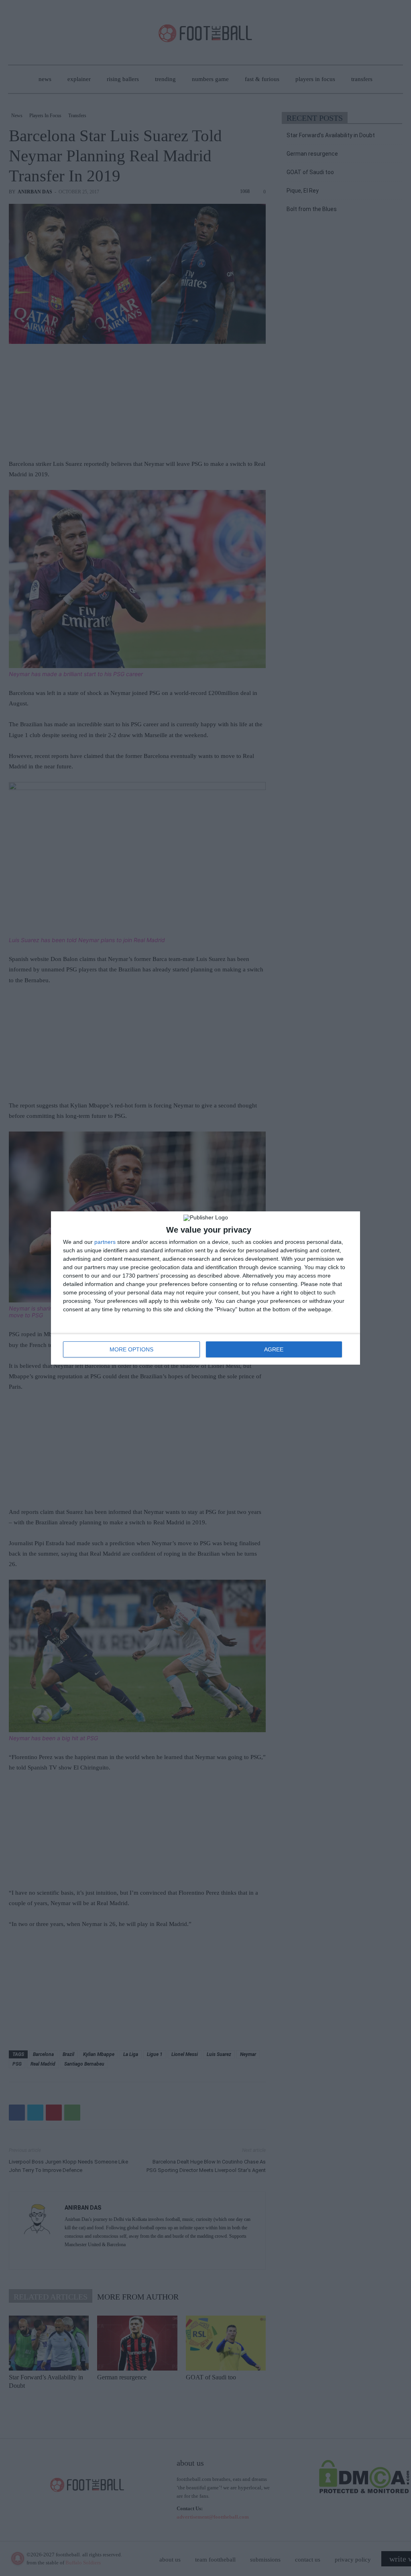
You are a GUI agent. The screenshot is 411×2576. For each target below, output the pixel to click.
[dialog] (205, 1288)
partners (105, 1242)
